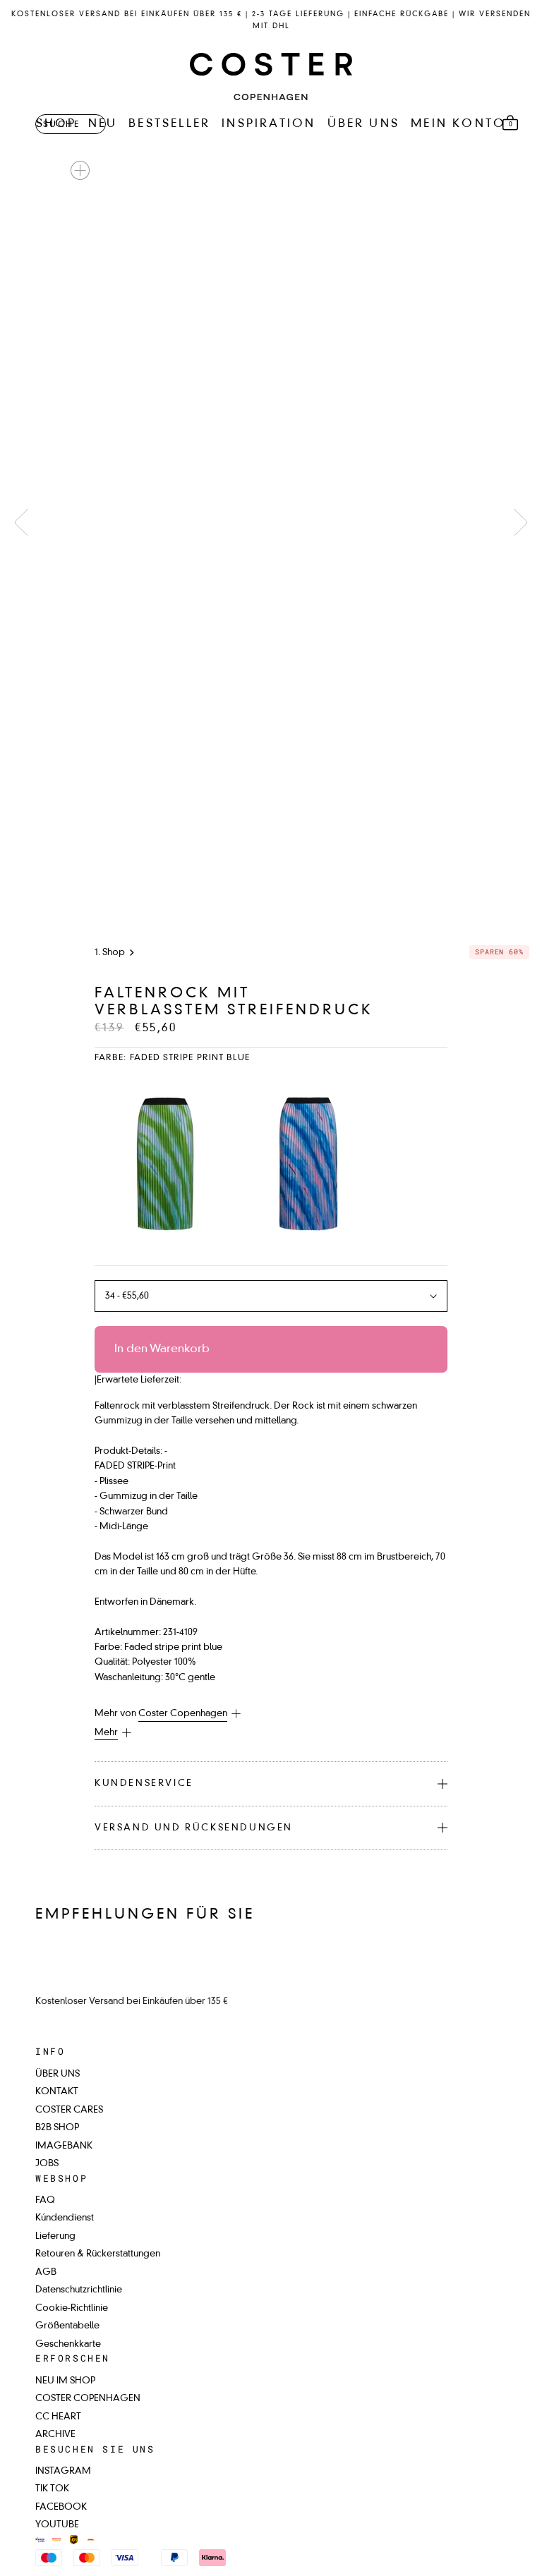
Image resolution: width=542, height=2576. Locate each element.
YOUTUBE (57, 2525)
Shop (114, 953)
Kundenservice (144, 1784)
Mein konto (458, 124)
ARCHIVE (55, 2435)
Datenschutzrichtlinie (79, 2290)
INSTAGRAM (63, 2471)
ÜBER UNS (364, 124)
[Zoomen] (80, 170)
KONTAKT (57, 2092)
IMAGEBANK (64, 2146)
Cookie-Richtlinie (72, 2308)
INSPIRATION (269, 124)
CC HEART (58, 2417)
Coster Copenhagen (183, 1714)
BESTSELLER (169, 124)
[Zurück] (21, 522)
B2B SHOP (57, 2128)
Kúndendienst (65, 2218)
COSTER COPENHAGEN (88, 2399)
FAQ (45, 2200)
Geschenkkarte (68, 2344)
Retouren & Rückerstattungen (98, 2254)
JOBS (47, 2164)
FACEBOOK (61, 2507)
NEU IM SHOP (65, 2381)
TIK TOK (52, 2489)
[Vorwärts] (521, 522)
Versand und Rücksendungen (194, 1828)
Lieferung (55, 2236)
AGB (46, 2272)
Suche (61, 125)
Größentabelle (67, 2326)
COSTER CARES (69, 2110)
